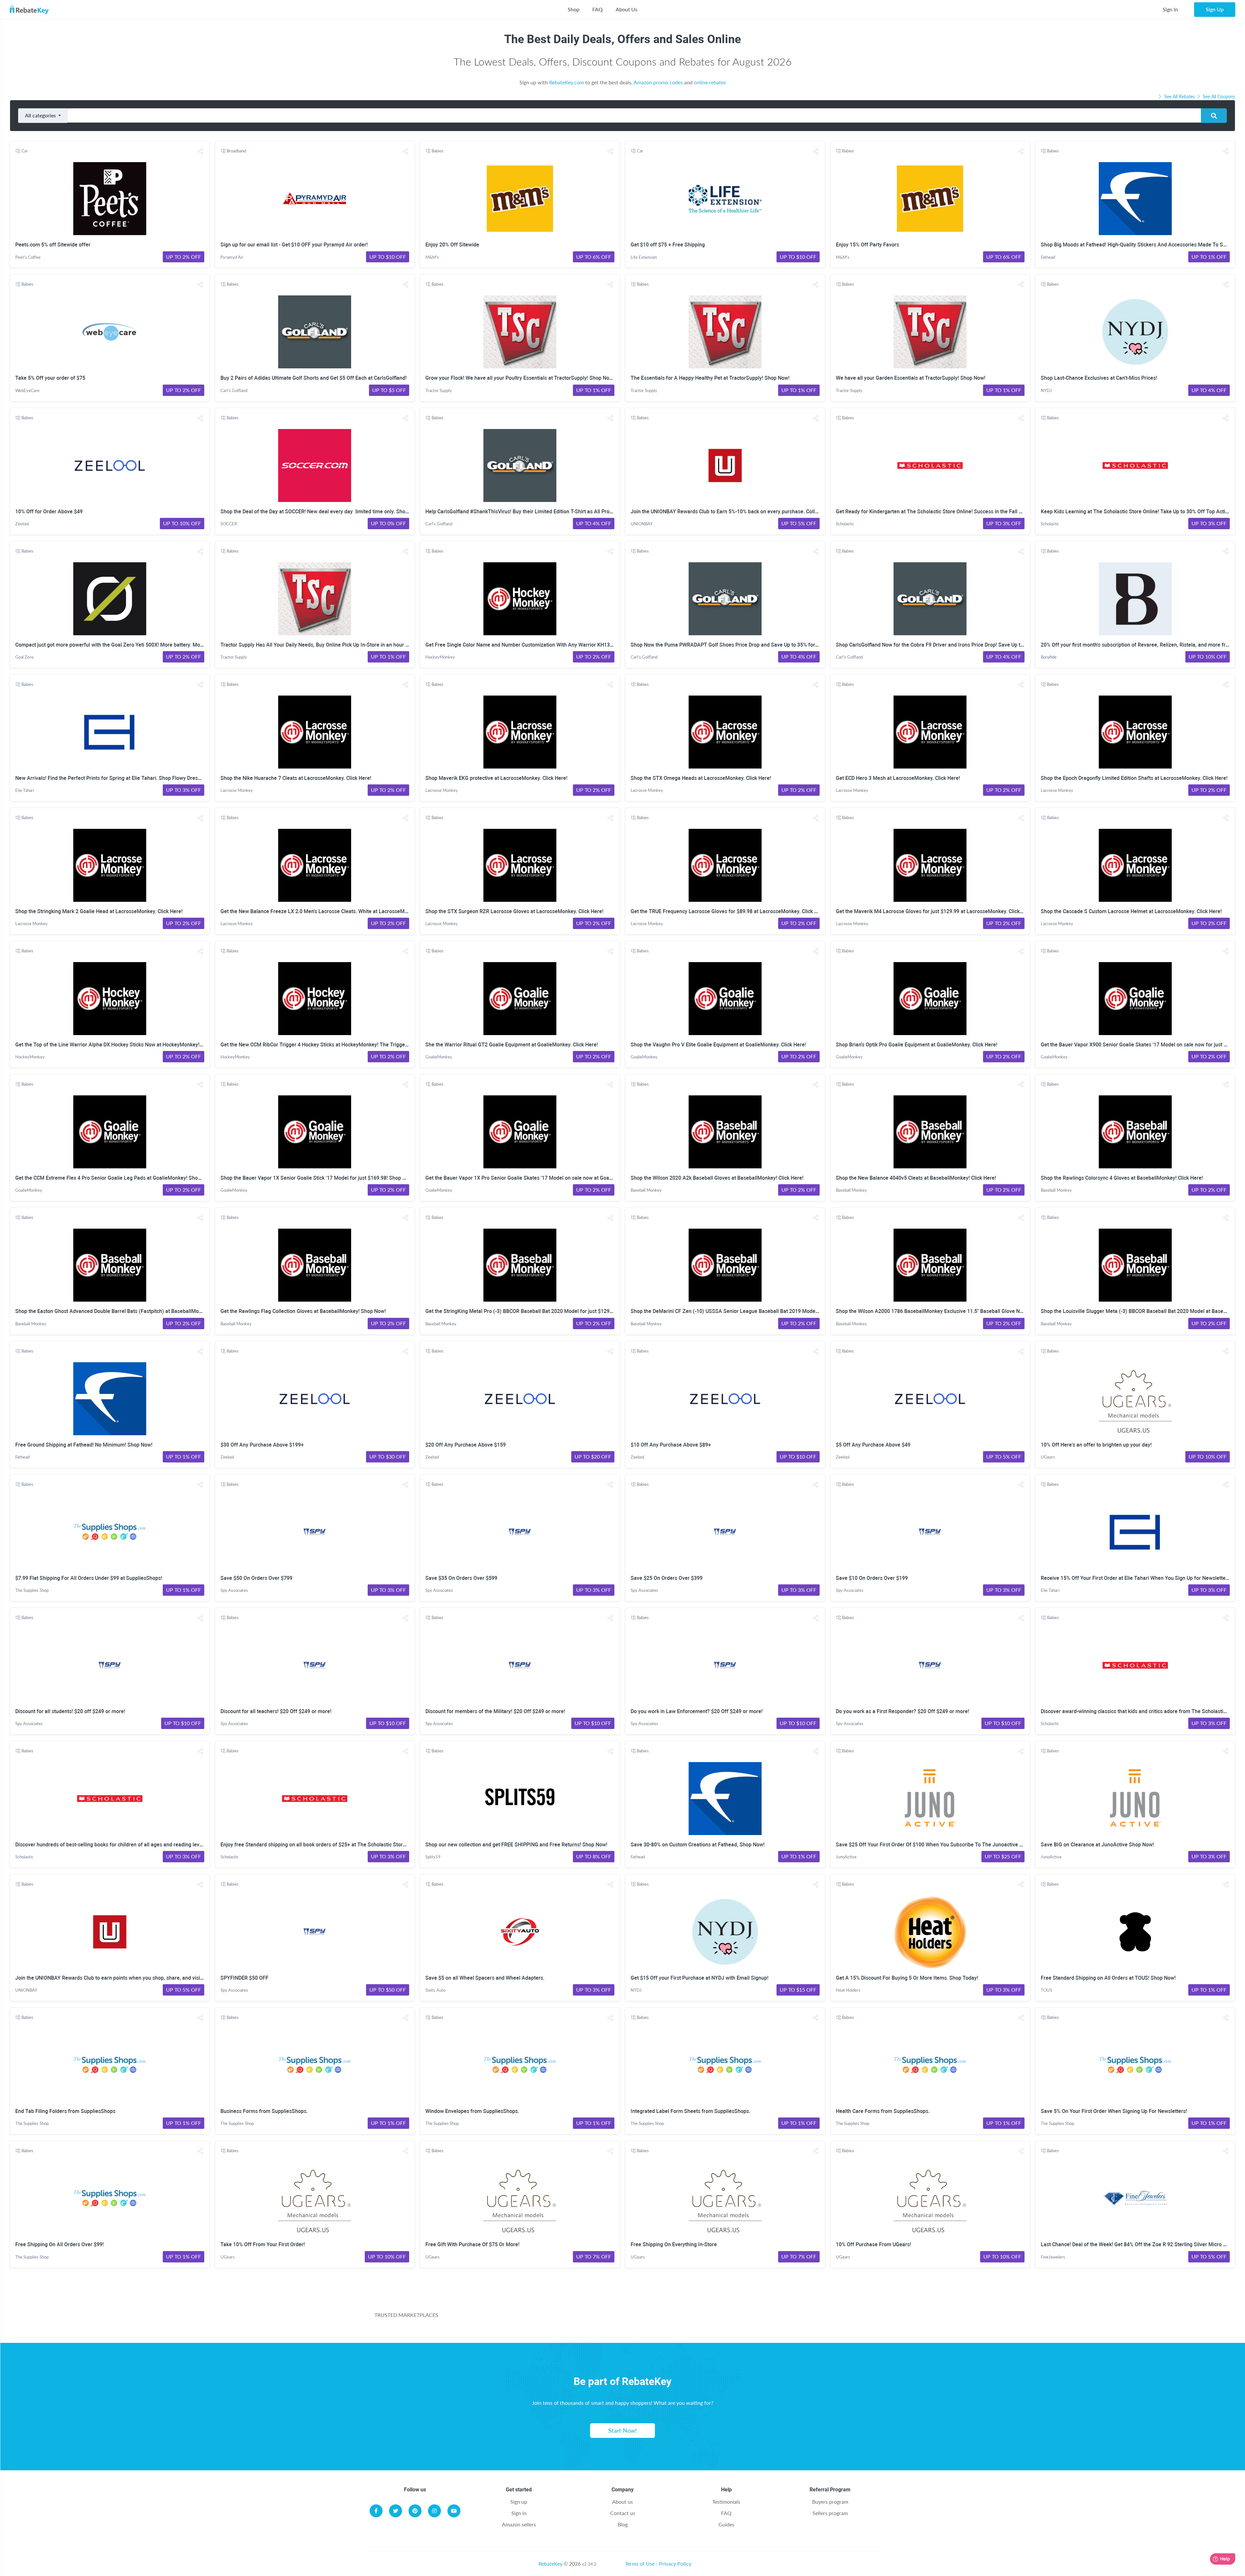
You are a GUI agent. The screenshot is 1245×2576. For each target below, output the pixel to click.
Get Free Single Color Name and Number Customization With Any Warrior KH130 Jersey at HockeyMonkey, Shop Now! (563, 645)
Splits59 (433, 1857)
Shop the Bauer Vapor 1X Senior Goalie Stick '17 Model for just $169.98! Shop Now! (317, 1178)
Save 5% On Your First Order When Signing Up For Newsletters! (1114, 2111)
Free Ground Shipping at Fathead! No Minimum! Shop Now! (84, 1445)
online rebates (710, 82)
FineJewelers (1053, 2257)
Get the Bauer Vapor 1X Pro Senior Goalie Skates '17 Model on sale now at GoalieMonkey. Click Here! (543, 1178)
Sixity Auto (435, 1990)
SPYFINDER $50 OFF (244, 1978)
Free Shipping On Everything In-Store (674, 2244)
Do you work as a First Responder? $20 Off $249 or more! (902, 1711)
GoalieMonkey (439, 1057)
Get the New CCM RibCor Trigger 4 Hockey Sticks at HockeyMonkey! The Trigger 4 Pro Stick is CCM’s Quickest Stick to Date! (364, 1045)
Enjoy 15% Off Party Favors (867, 245)
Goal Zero (24, 657)
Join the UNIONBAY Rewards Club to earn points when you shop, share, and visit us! (113, 1978)
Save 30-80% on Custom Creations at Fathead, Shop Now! (698, 1845)
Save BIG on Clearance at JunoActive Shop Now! (1097, 1845)
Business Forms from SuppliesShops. (264, 2111)
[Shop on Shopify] (810, 2319)
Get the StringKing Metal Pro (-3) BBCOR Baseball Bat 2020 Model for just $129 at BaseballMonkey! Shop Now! (554, 1311)
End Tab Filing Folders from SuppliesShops (65, 2111)
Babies (438, 151)
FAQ (598, 9)
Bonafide (1049, 657)
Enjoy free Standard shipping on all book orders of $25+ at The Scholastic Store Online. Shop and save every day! (352, 1845)
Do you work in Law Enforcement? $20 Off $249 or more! (697, 1711)
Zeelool (22, 524)
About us (622, 2502)
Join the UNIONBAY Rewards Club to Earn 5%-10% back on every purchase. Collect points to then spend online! (759, 512)
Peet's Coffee (28, 257)
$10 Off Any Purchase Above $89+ (671, 1445)
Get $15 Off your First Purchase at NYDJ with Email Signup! (700, 1978)
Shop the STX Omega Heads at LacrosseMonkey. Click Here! (701, 778)
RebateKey (551, 2564)
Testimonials (726, 2502)
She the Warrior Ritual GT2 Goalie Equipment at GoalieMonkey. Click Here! (512, 1045)
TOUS (1046, 1990)
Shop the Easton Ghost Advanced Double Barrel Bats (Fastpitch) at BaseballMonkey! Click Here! (126, 1311)
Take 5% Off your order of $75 (50, 378)
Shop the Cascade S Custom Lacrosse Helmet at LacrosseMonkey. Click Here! (1131, 911)
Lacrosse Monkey (237, 790)
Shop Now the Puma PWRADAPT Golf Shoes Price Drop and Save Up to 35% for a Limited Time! (742, 645)
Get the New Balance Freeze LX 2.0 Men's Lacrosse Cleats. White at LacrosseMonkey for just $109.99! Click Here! (352, 911)
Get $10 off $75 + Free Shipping (668, 245)
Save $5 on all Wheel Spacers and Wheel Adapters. (485, 1978)
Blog (623, 2524)
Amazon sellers (519, 2524)
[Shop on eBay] (666, 2319)
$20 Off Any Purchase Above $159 (466, 1445)
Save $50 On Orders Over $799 (256, 1578)
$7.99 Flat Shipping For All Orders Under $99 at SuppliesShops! (89, 1578)
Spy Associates (234, 1590)
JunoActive (846, 1857)
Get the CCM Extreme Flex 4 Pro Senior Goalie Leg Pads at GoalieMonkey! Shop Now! (114, 1178)
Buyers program (830, 2502)
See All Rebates (1180, 96)
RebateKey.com (567, 82)
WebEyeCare (27, 390)
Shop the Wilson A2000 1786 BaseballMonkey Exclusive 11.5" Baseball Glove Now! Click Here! (945, 1311)
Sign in (519, 2513)
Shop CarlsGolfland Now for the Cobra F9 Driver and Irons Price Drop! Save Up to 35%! (936, 645)
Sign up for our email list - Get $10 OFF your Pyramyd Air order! (294, 245)
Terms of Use (640, 2564)
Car (25, 151)
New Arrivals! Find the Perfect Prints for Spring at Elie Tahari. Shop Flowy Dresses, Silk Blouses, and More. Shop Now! (152, 778)
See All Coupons (1218, 96)
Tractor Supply (439, 390)
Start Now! (622, 2430)
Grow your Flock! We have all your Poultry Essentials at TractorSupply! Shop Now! (520, 378)
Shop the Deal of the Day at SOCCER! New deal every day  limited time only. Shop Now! (321, 512)
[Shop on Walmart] (522, 2319)
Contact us (623, 2513)
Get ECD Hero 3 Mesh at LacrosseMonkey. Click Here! (898, 778)
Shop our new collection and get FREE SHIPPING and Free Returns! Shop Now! (516, 1845)
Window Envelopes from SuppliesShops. (472, 2111)
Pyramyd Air (232, 257)
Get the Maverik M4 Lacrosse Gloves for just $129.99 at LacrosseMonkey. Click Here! (935, 911)
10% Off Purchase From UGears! (873, 2244)
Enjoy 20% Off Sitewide (452, 245)
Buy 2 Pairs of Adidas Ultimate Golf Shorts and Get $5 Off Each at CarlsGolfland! (314, 378)
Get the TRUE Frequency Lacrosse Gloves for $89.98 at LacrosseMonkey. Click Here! (729, 911)
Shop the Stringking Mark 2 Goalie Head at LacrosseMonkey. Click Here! (99, 911)
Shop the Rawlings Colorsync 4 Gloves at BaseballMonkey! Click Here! (1122, 1178)
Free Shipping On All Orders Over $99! (59, 2244)
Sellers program (830, 2513)
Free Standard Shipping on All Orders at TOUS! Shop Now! (1108, 1978)
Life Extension (644, 257)
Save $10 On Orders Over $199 (872, 1578)
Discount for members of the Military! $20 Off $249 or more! (495, 1711)
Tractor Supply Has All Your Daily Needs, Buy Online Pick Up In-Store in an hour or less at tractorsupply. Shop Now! (353, 645)
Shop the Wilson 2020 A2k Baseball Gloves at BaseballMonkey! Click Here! (717, 1178)
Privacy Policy (675, 2564)
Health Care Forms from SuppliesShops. (883, 2111)
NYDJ (1046, 390)
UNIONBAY (642, 524)
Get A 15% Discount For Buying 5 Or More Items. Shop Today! (907, 1978)
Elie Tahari (25, 790)
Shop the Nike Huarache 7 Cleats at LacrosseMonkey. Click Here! (296, 778)
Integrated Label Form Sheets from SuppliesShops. (690, 2111)
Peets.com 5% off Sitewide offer (53, 245)
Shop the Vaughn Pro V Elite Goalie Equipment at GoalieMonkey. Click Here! (718, 1045)
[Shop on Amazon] (594, 2319)
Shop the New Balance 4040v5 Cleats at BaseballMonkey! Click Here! (916, 1178)
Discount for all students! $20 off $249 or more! (70, 1711)
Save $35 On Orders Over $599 (461, 1578)
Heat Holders (848, 1990)
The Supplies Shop (32, 1590)
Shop (574, 9)
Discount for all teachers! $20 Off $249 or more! (276, 1711)
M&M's (432, 257)
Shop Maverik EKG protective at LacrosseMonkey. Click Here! (496, 778)
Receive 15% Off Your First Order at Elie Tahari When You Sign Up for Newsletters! (1136, 1578)
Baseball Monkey (646, 1190)
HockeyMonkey (440, 657)
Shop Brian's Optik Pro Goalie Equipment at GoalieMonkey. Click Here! (917, 1045)
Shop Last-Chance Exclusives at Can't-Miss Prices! (1099, 378)
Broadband (236, 151)
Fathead (1048, 257)
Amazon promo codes (658, 82)
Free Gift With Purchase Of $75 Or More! (472, 2244)
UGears (1048, 1457)
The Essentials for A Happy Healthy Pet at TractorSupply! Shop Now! (710, 378)
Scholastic (845, 524)
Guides (726, 2524)
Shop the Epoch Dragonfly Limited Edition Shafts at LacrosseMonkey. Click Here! (1134, 778)
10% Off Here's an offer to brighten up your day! (1096, 1445)
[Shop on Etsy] (738, 2319)
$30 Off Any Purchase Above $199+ (262, 1445)
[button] (200, 151)
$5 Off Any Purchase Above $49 (873, 1445)
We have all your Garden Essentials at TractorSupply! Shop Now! (911, 378)
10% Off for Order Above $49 (49, 512)
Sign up (519, 2502)
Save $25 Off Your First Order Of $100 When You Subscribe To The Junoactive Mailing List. (942, 1845)
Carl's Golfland (234, 390)
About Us (627, 9)
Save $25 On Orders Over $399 (667, 1578)
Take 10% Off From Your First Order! (263, 2244)
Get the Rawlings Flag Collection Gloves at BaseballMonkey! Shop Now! (303, 1311)
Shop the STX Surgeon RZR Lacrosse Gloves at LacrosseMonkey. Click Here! (514, 911)
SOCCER (229, 524)
